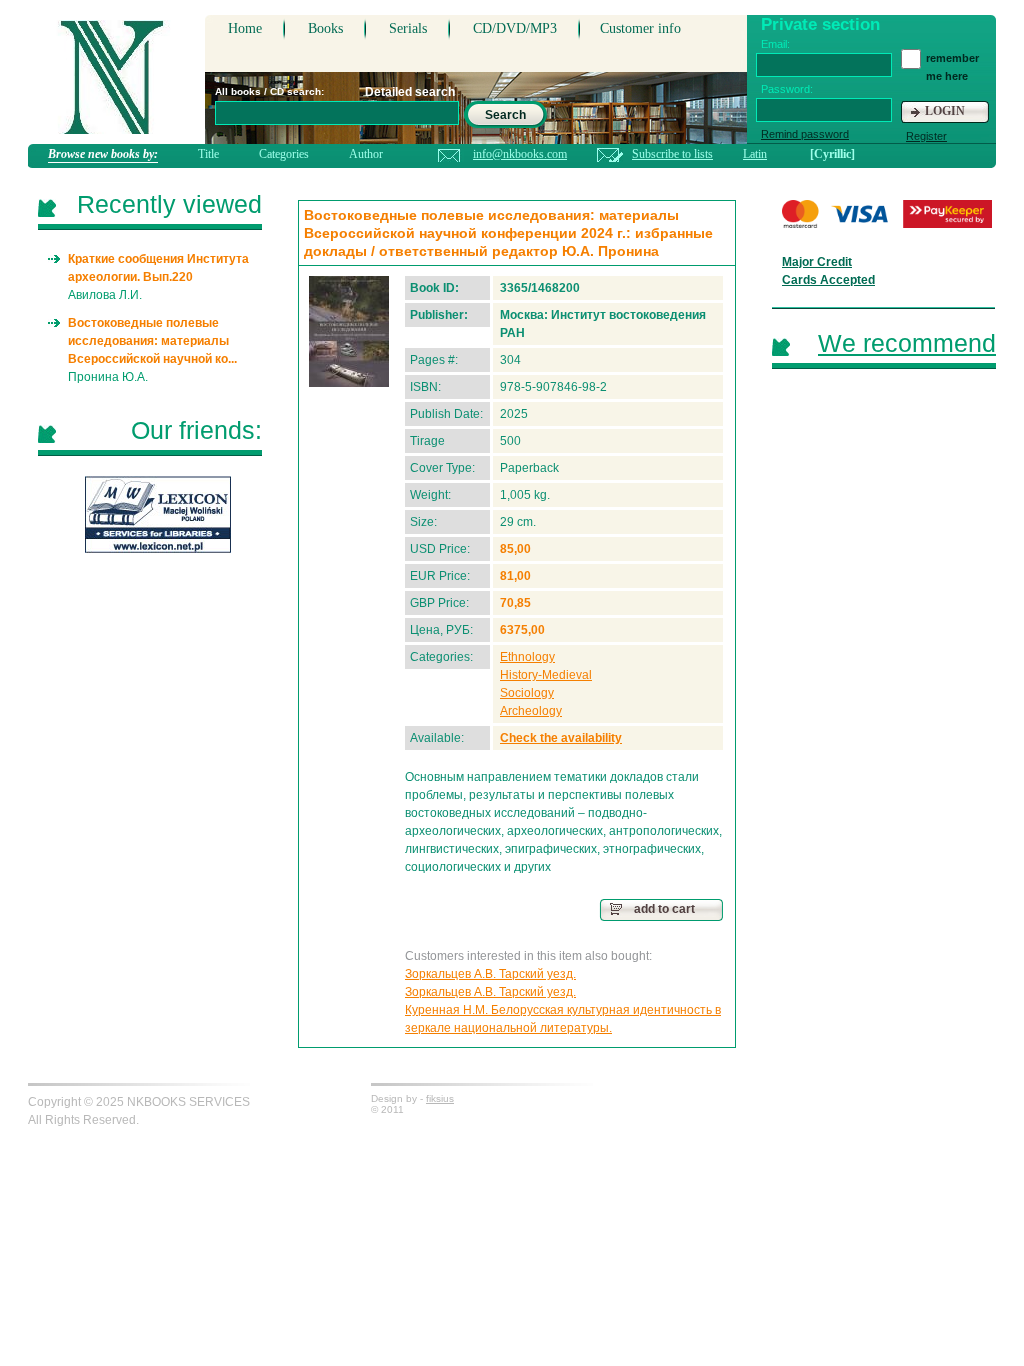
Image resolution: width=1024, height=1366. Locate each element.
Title (208, 154)
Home (245, 28)
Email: (775, 44)
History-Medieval (546, 675)
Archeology (531, 711)
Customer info (640, 28)
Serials (408, 28)
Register (926, 136)
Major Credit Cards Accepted (828, 271)
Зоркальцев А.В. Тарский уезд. (490, 974)
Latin (755, 154)
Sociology (527, 693)
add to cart (664, 909)
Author (366, 154)
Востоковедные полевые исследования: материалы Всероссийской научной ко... (152, 341)
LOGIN (945, 111)
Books (325, 28)
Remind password (805, 134)
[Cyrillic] (832, 154)
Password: (787, 89)
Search (505, 115)
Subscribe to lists (672, 154)
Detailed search (410, 92)
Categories (284, 154)
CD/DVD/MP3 (515, 28)
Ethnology (527, 657)
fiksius (440, 1098)
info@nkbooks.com (520, 154)
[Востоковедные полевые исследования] (349, 331)
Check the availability (561, 738)
